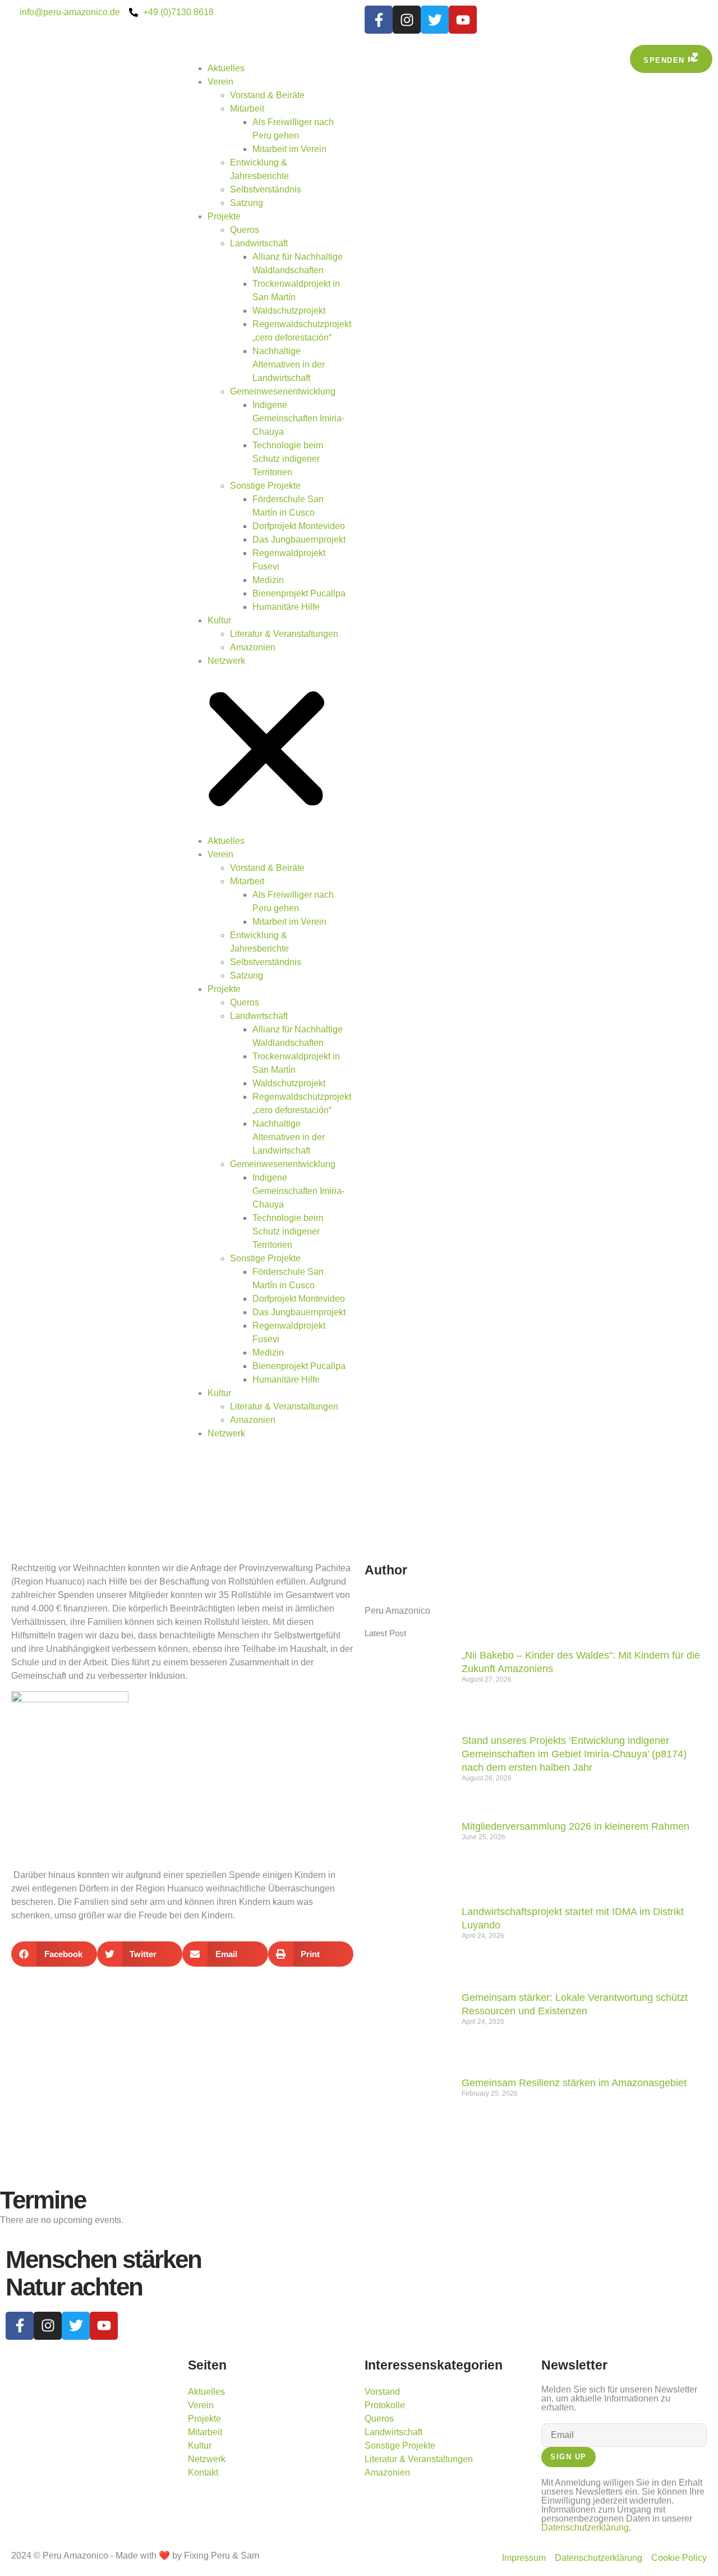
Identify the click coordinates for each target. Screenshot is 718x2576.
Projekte (224, 216)
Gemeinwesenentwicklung (283, 391)
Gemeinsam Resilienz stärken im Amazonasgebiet (574, 2083)
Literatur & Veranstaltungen (284, 634)
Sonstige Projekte (265, 486)
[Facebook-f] (379, 20)
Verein (220, 82)
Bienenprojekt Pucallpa (299, 593)
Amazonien (253, 647)
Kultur (219, 620)
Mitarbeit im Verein (289, 149)
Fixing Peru (207, 2556)
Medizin (268, 580)
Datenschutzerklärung (585, 2527)
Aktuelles (226, 68)
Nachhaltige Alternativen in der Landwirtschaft (289, 364)
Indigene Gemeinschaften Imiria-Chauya (298, 418)
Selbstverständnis (266, 189)
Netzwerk (226, 661)
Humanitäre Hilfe (286, 607)
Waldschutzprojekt (289, 311)
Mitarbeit (247, 109)
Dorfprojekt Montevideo (299, 526)
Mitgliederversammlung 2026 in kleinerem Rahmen (576, 1826)
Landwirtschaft (259, 243)
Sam (250, 2556)
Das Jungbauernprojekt (299, 539)
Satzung (247, 203)
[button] (266, 751)
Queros (245, 230)
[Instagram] (407, 20)
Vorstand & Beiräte (267, 95)
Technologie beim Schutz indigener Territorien (288, 459)
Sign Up (569, 2457)
